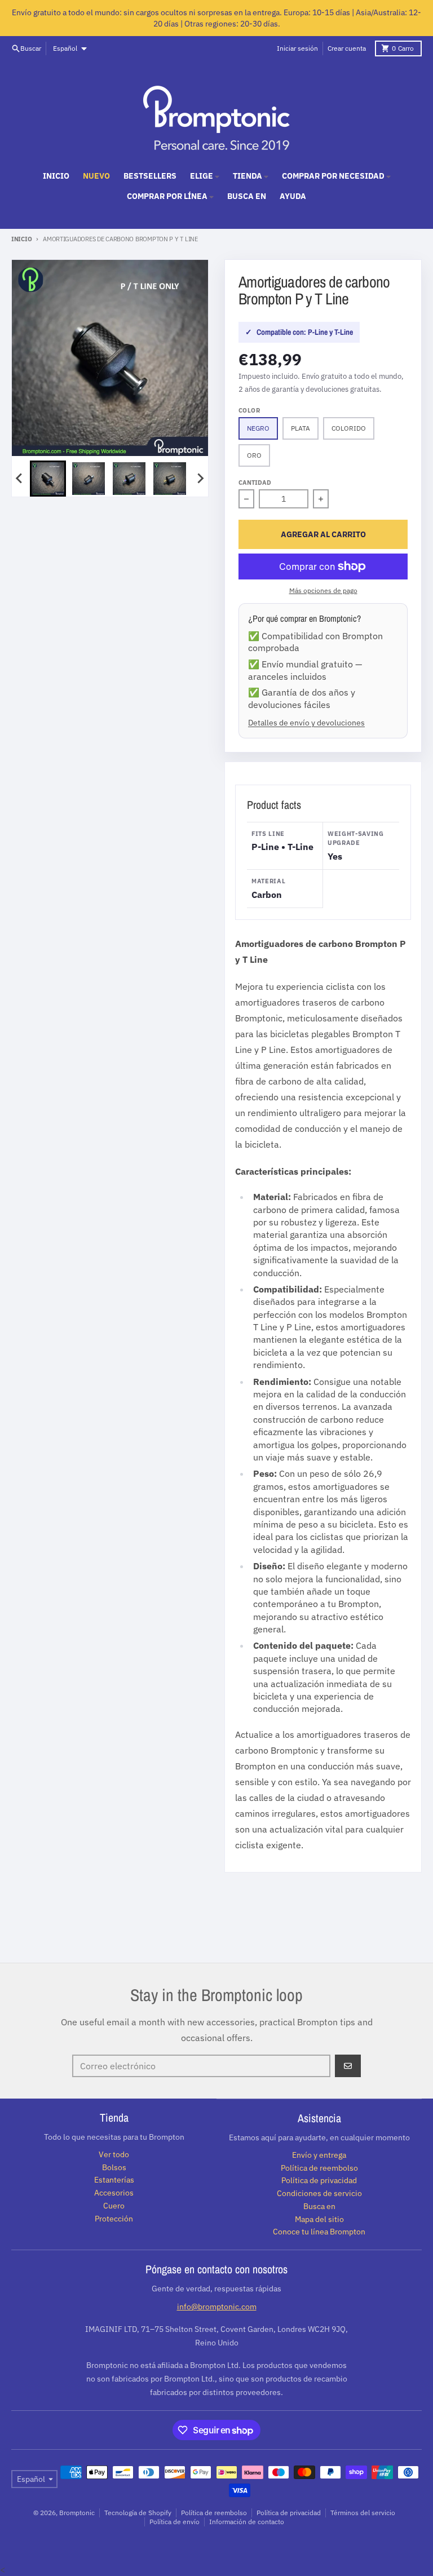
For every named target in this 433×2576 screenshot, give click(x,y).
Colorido (349, 428)
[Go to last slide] (20, 479)
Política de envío (174, 2522)
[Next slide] (200, 479)
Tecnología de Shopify (138, 2513)
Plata (301, 428)
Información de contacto (247, 2522)
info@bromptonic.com (217, 2307)
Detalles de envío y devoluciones (306, 722)
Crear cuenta (347, 48)
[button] (48, 479)
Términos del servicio (363, 2513)
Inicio (21, 239)
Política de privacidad (289, 2513)
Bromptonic (77, 2513)
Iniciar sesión (297, 48)
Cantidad (255, 483)
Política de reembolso (214, 2513)
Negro (258, 428)
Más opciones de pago (323, 590)
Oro (254, 455)
